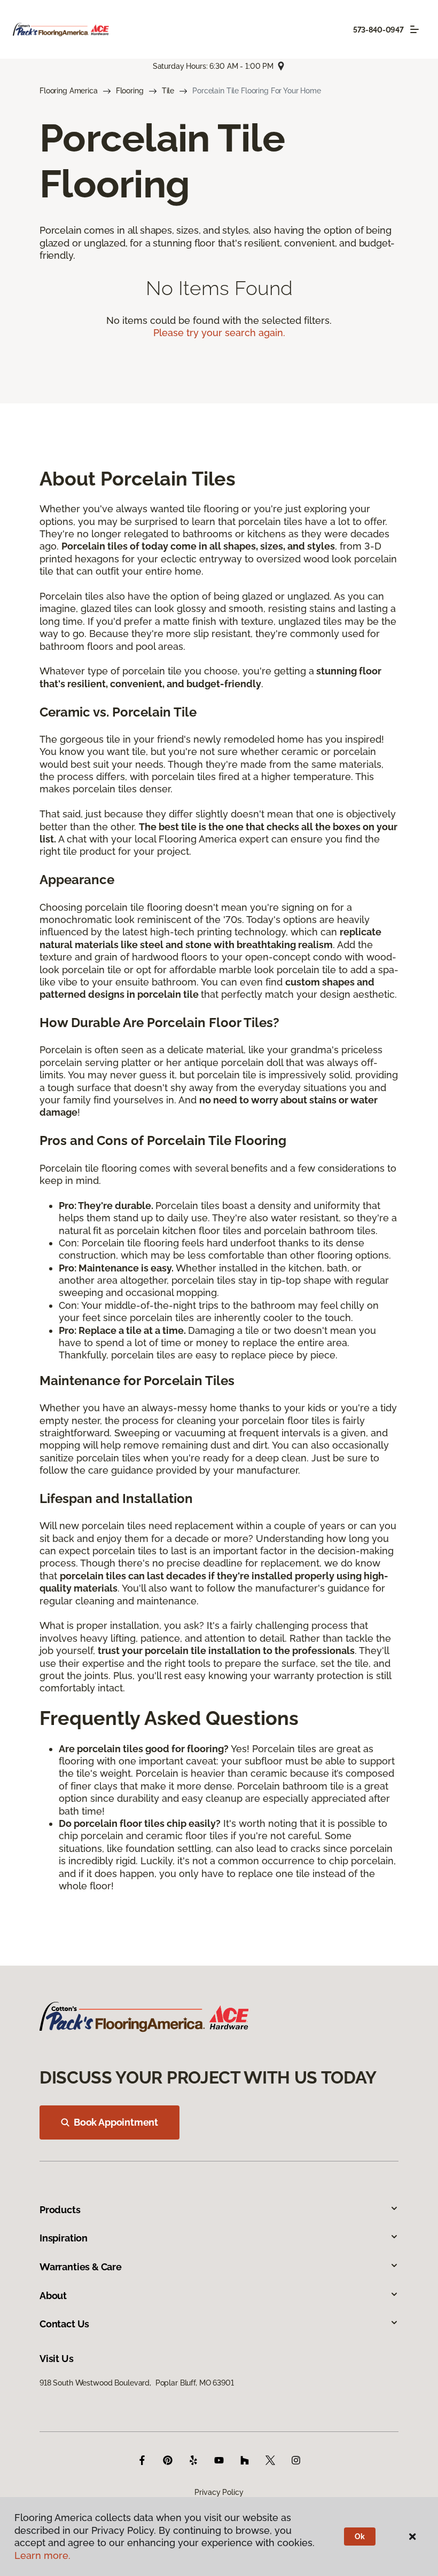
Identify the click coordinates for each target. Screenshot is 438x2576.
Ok (360, 2537)
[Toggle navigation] (414, 29)
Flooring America (69, 91)
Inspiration (64, 2238)
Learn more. (42, 2555)
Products (60, 2210)
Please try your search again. (219, 333)
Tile (168, 91)
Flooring (130, 91)
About (53, 2296)
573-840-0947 (378, 30)
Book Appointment (116, 2122)
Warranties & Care (81, 2267)
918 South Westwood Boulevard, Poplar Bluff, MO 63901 (137, 2383)
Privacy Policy (219, 2492)
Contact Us (64, 2324)
